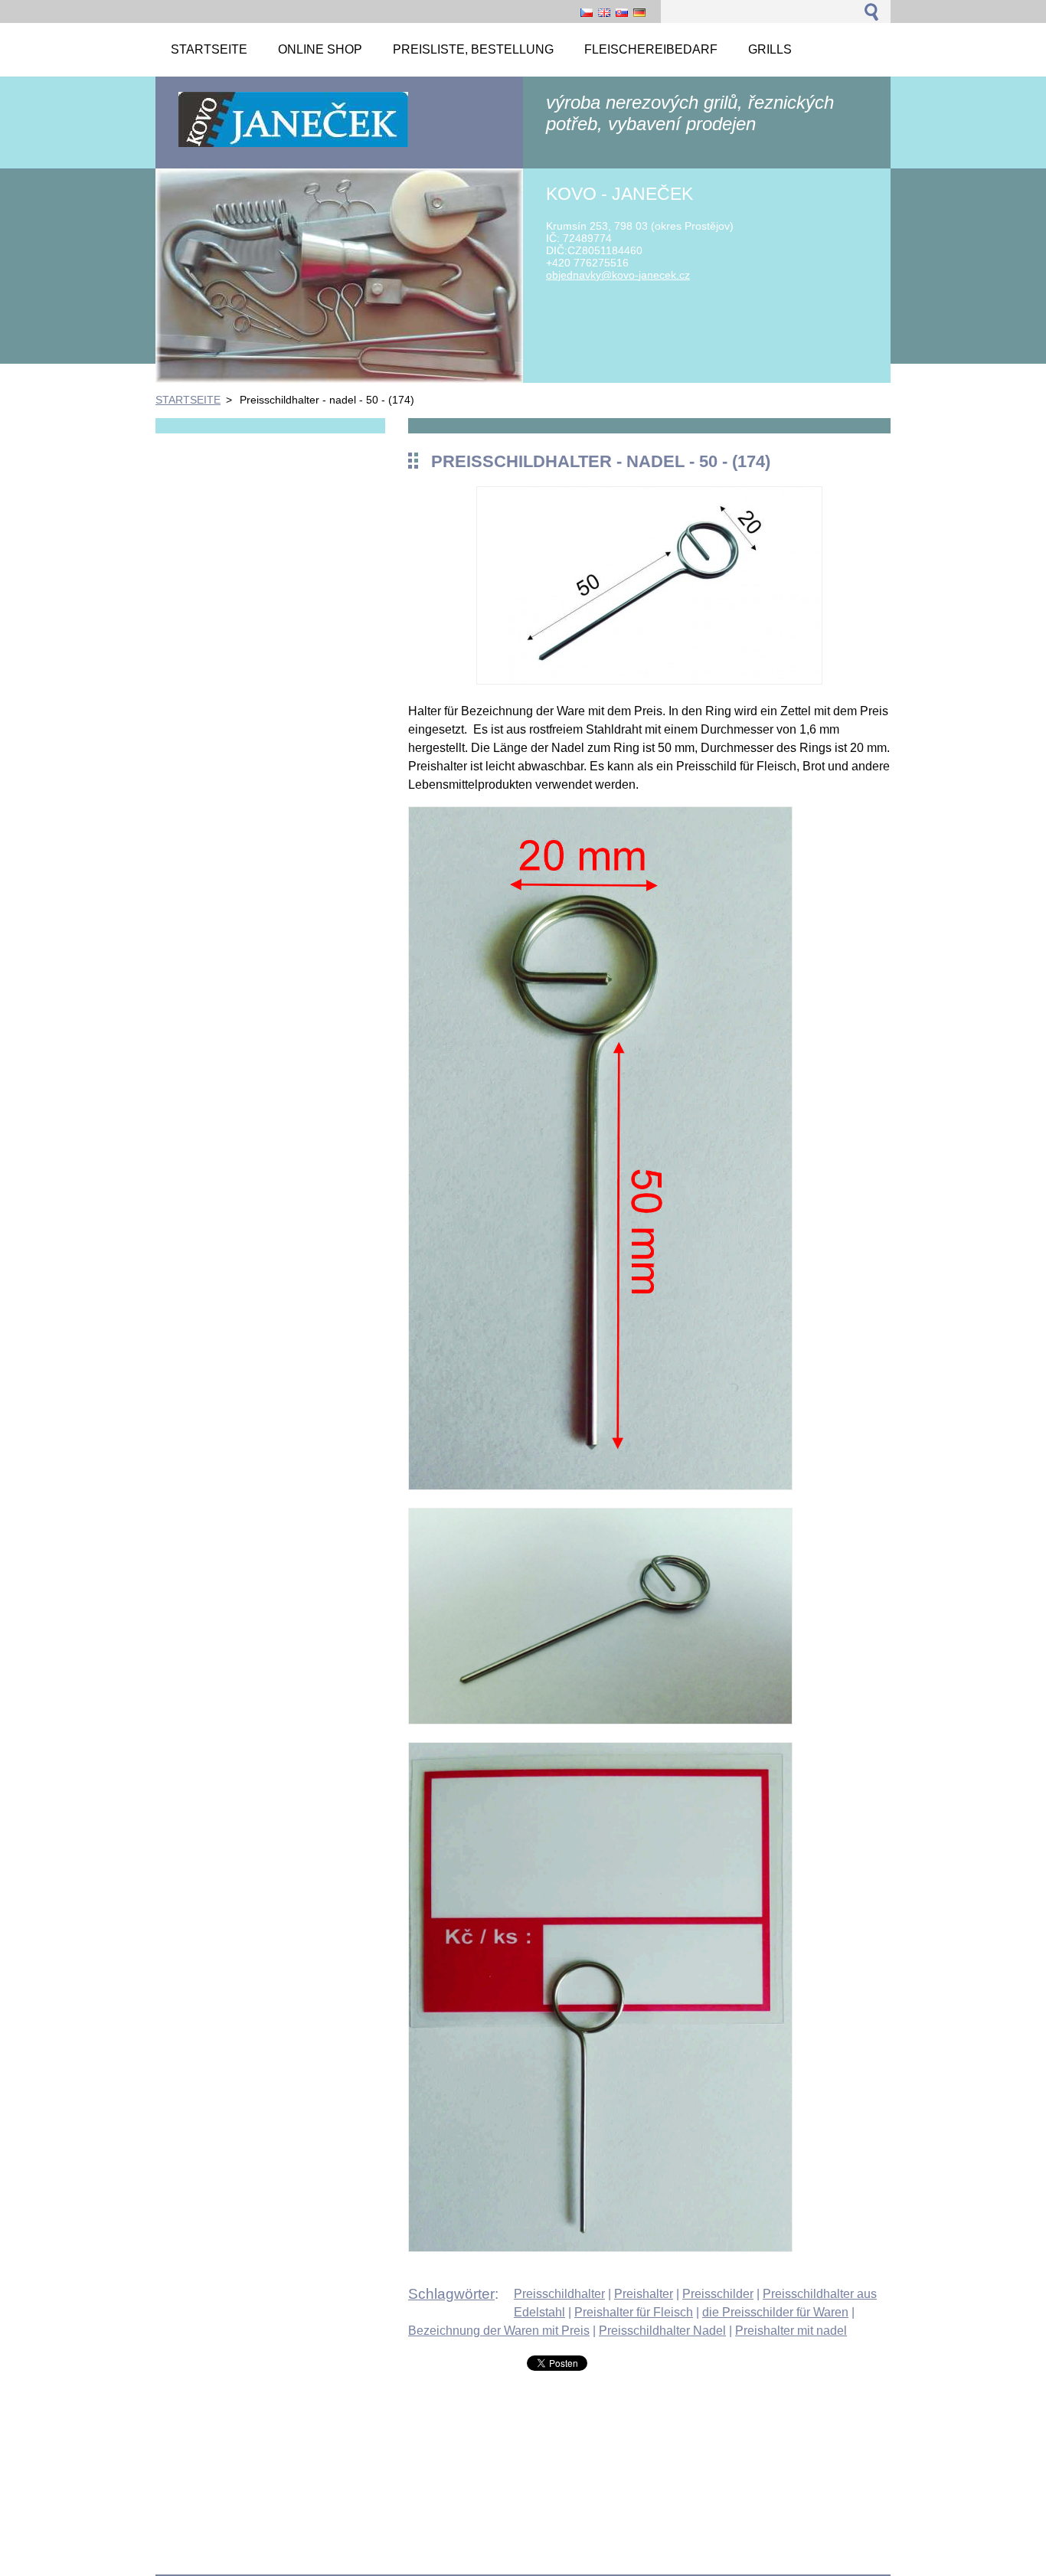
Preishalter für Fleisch (634, 2312)
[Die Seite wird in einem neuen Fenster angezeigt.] (649, 680)
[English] (604, 12)
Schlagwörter (451, 2294)
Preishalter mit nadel (791, 2331)
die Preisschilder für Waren (775, 2312)
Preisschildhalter (559, 2294)
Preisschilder (718, 2294)
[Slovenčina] (622, 12)
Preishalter (644, 2294)
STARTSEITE (188, 400)
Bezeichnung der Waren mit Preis (499, 2331)
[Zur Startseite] (293, 146)
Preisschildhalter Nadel (662, 2331)
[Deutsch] (639, 12)
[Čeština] (587, 12)
